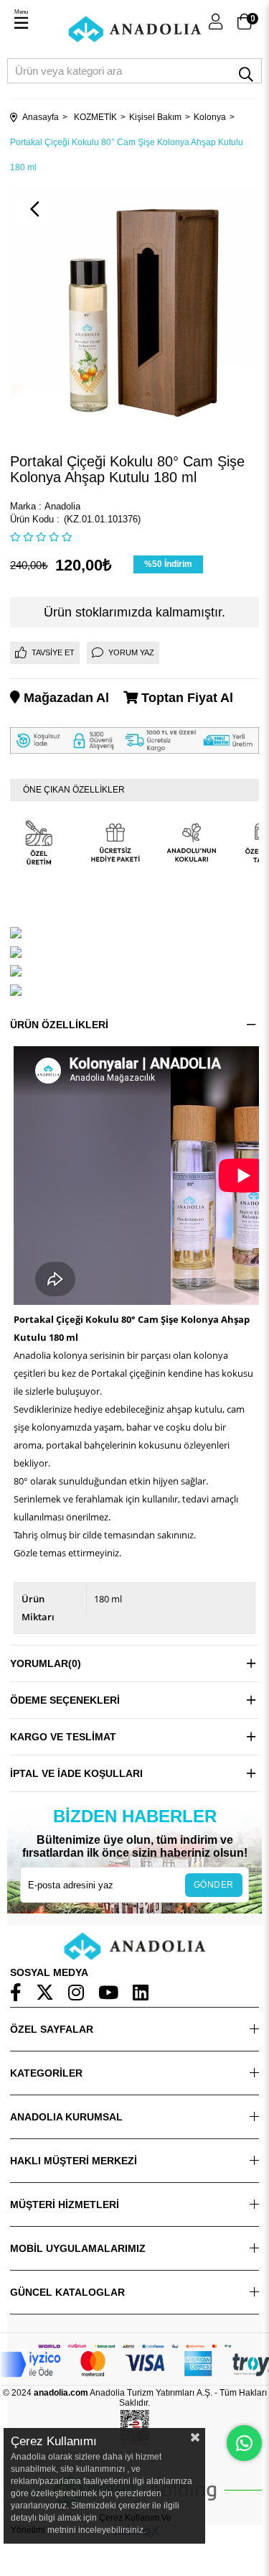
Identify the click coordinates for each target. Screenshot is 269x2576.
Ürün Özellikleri (59, 1025)
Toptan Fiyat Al (185, 698)
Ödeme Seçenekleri (65, 1700)
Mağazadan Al (65, 698)
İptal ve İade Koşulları (76, 1773)
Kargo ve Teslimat (63, 1737)
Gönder (214, 1885)
